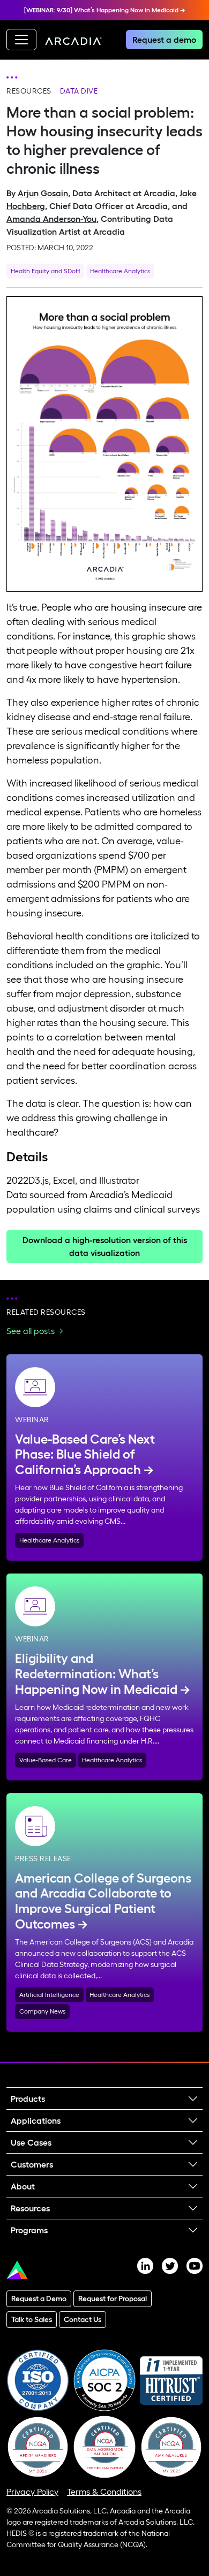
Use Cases (31, 2142)
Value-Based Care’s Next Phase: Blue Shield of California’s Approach (85, 1455)
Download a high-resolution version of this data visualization (105, 1246)
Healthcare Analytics (120, 271)
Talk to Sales (32, 2319)
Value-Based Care (46, 1760)
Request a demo (164, 40)
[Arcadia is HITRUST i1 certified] (171, 2379)
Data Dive (79, 91)
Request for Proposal (113, 2299)
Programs (29, 2230)
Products (28, 2099)
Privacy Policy (32, 2492)
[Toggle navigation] (21, 40)
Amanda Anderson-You (51, 219)
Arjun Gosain (43, 193)
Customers (32, 2164)
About (23, 2186)
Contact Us (83, 2319)
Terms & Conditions (104, 2492)
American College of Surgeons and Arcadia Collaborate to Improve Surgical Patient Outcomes (103, 1901)
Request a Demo (39, 2299)
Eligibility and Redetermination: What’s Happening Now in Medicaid (96, 1674)
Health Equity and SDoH (45, 271)
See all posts (31, 1331)
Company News (42, 2011)
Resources (29, 91)
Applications (36, 2120)
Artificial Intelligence (49, 1995)
